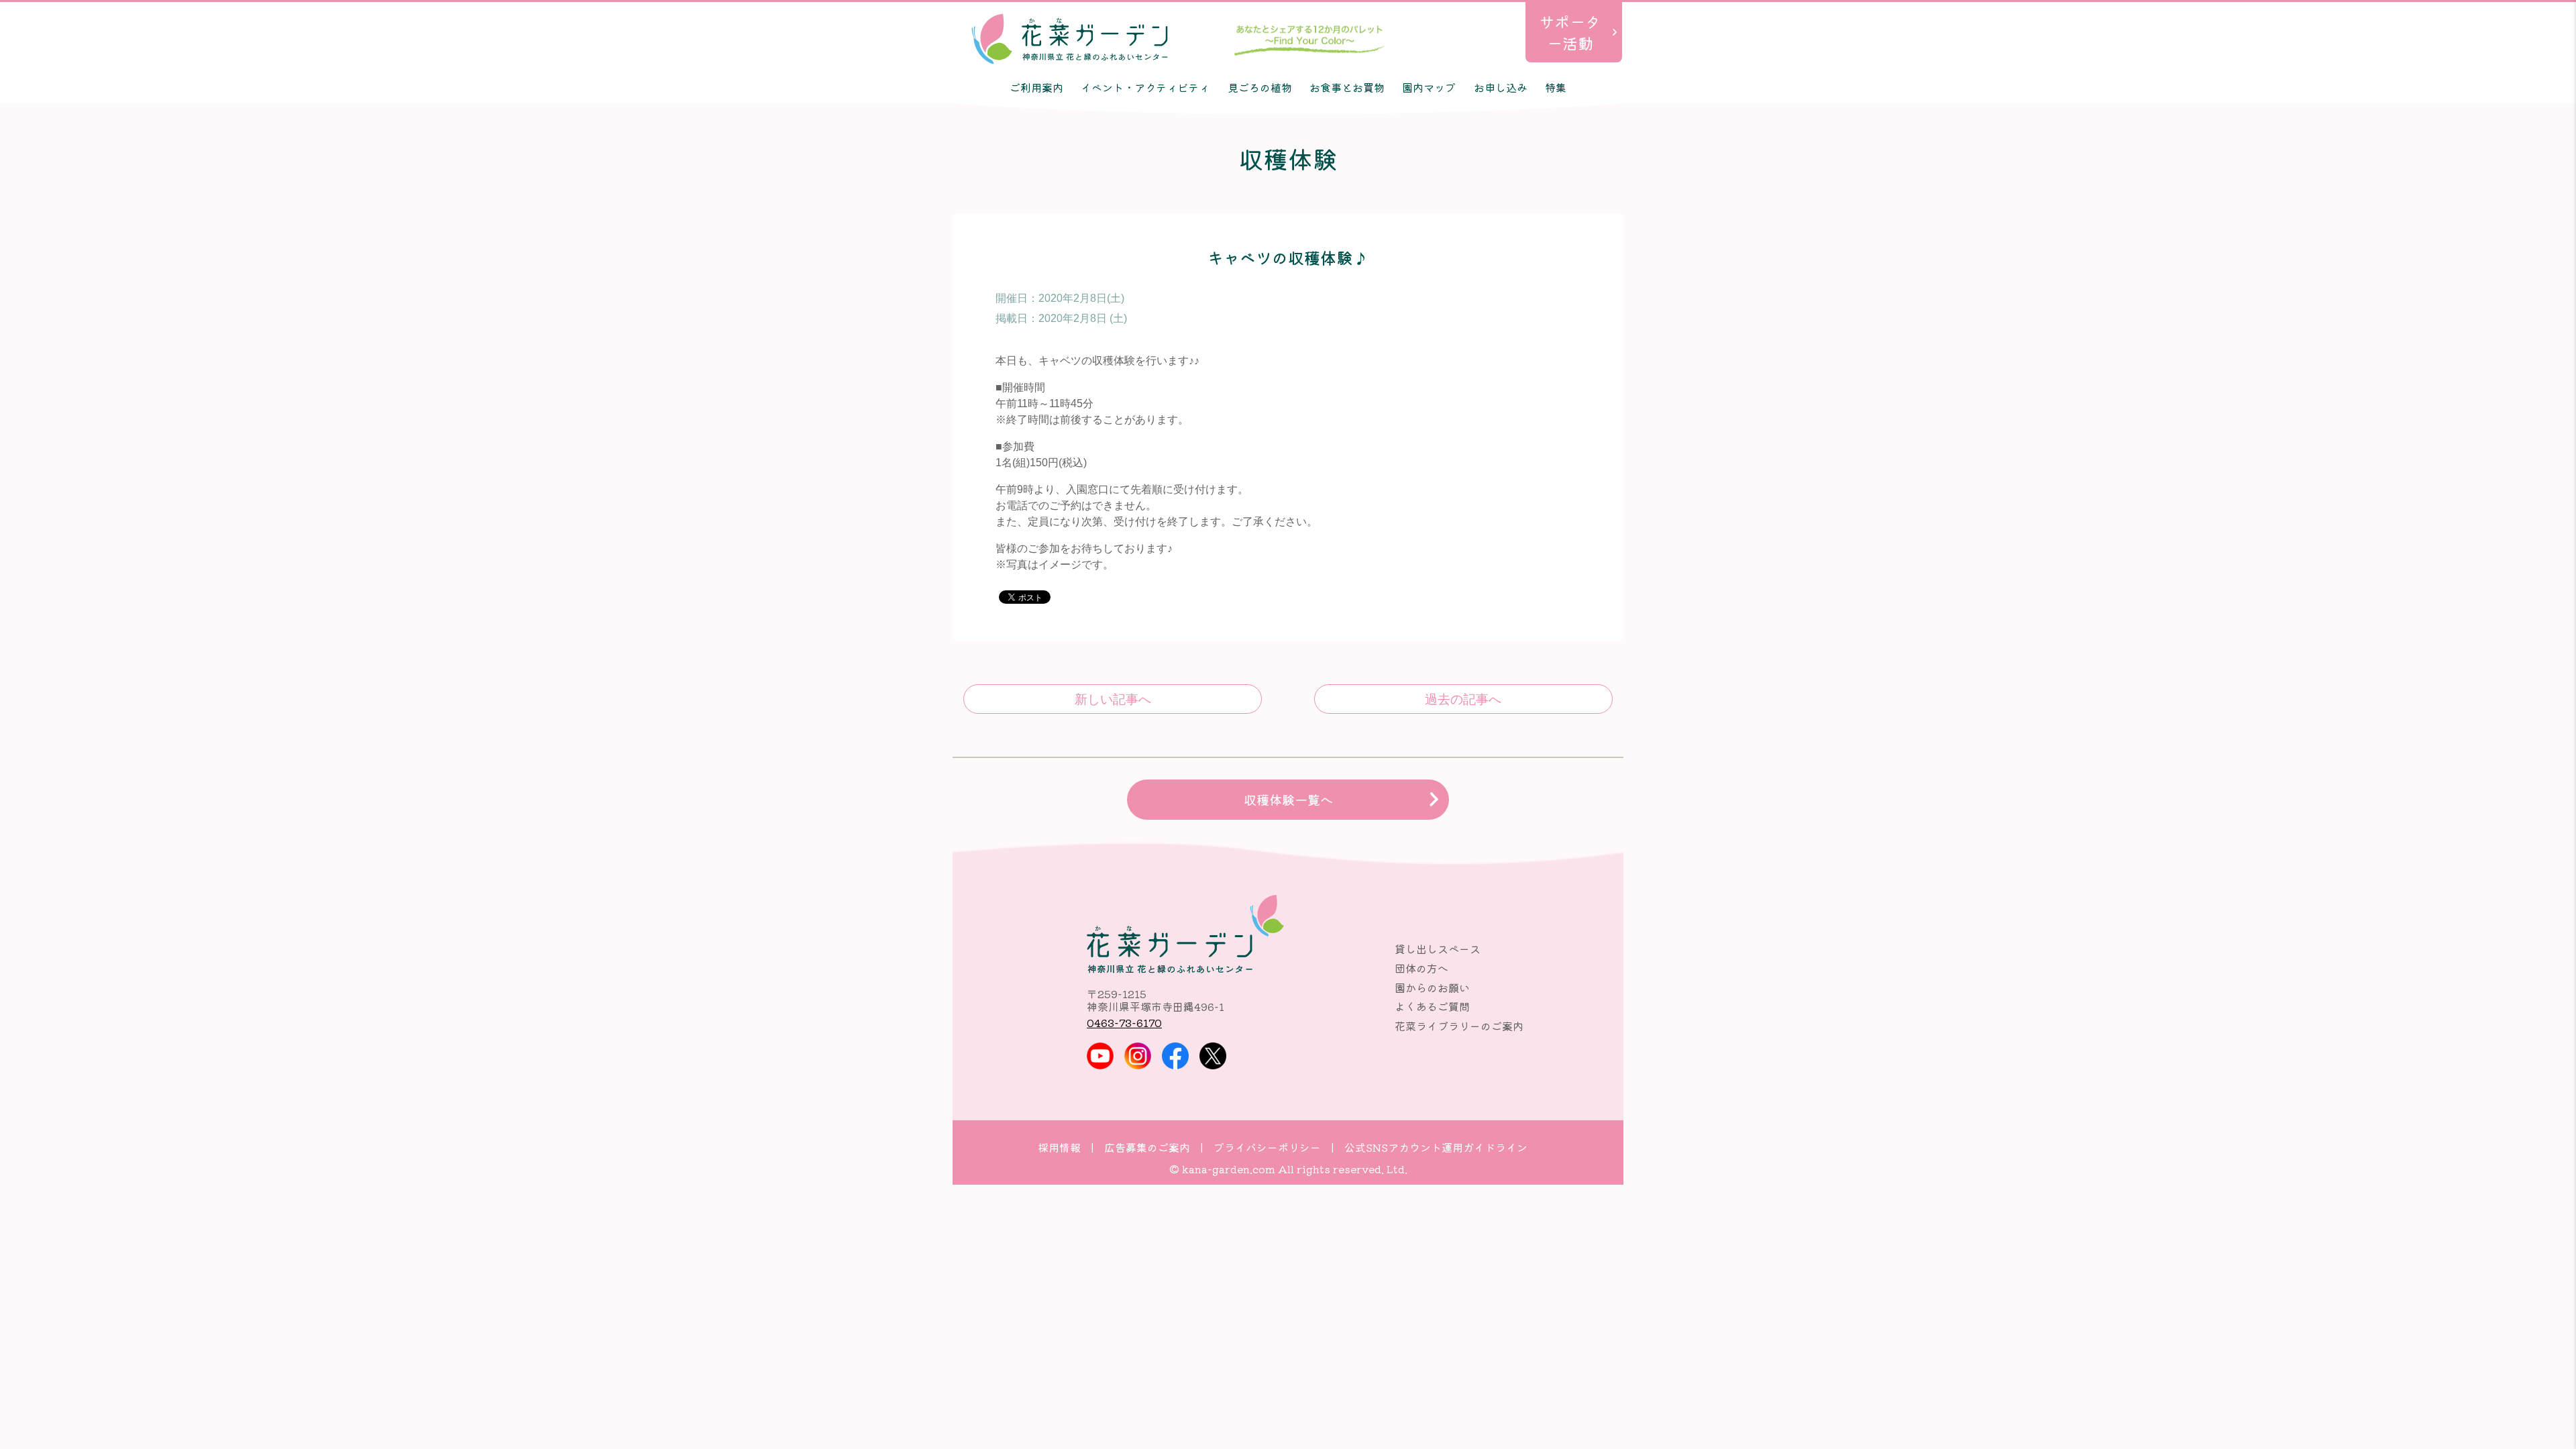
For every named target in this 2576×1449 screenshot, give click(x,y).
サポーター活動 (1570, 32)
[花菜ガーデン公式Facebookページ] (1175, 1056)
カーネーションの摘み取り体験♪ (1113, 699)
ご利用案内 (1036, 87)
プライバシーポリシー (1267, 1147)
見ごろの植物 (1260, 87)
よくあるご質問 (1432, 1006)
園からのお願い (1432, 987)
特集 (1556, 87)
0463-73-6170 (1124, 1022)
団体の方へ (1421, 968)
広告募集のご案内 (1147, 1147)
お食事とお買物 (1347, 87)
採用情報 (1059, 1147)
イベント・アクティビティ (1145, 87)
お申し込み (1501, 87)
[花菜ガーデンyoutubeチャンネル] (1100, 1056)
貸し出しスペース (1438, 949)
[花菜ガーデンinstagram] (1138, 1056)
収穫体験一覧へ (1288, 800)
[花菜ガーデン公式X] (1213, 1056)
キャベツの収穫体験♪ (1463, 699)
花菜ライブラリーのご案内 (1459, 1026)
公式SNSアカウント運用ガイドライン (1436, 1147)
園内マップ (1429, 87)
